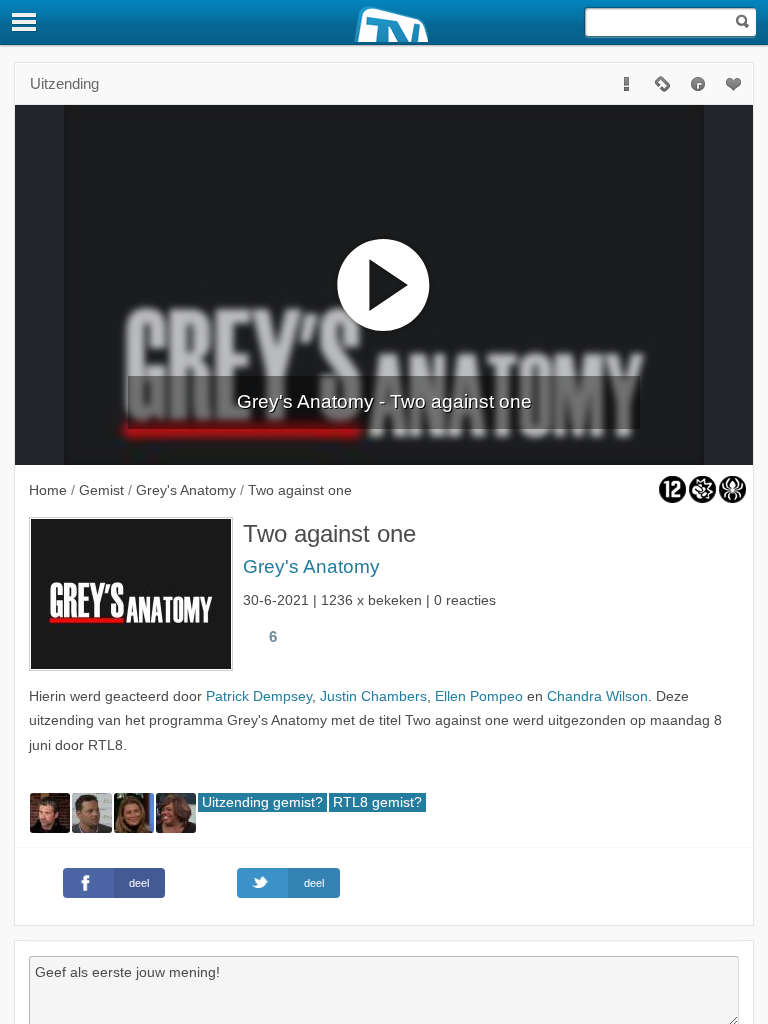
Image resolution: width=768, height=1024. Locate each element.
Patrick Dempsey (259, 696)
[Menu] (25, 22)
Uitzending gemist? (262, 802)
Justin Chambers (373, 696)
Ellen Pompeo (479, 696)
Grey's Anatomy (311, 566)
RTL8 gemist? (377, 802)
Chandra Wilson (597, 696)
